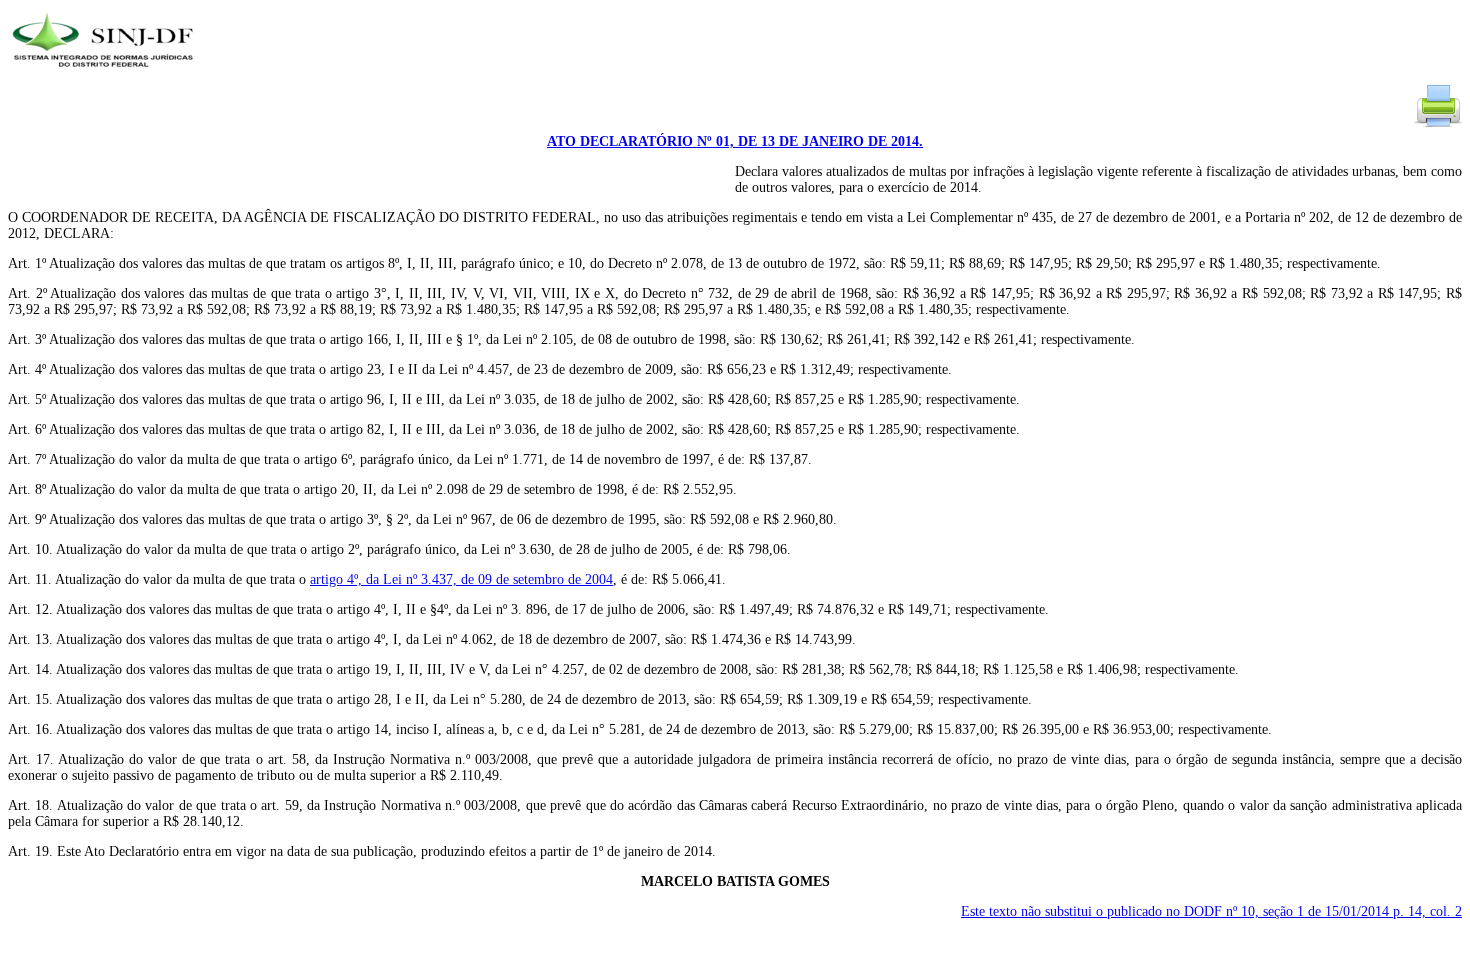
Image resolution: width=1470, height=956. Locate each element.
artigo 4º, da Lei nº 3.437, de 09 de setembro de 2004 (461, 579)
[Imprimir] (1438, 125)
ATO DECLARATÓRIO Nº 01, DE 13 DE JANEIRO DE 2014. (735, 141)
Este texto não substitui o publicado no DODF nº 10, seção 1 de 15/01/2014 (1211, 911)
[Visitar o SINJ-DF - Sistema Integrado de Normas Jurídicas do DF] (105, 73)
